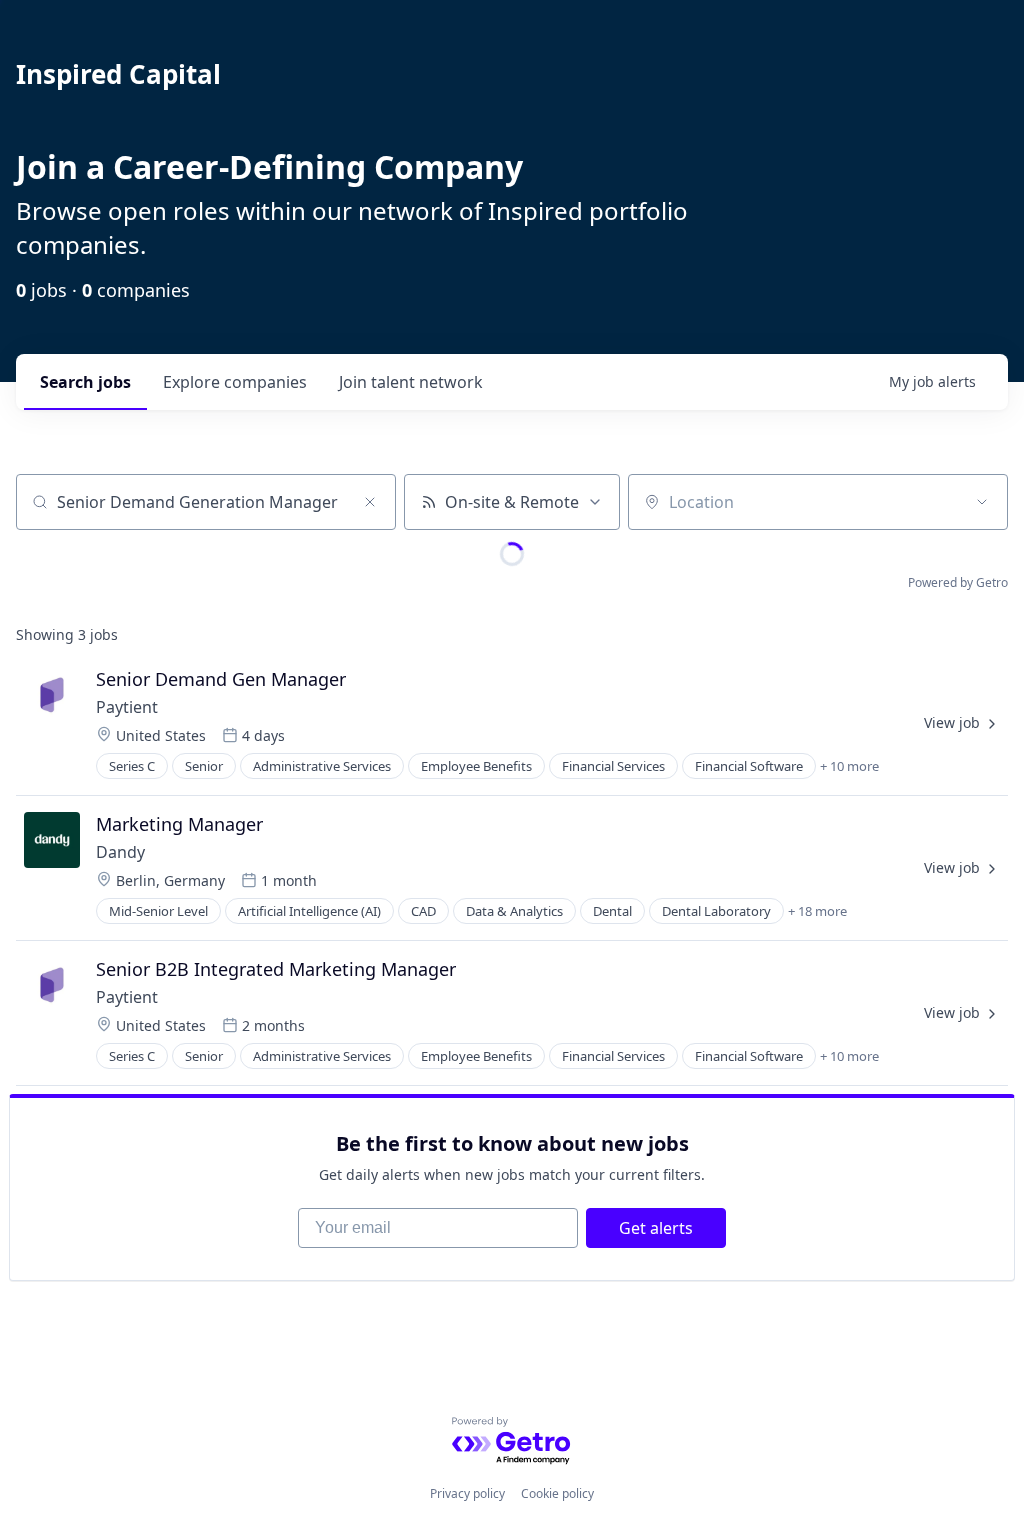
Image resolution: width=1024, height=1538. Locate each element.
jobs (85, 382)
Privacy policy (467, 1493)
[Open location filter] (982, 502)
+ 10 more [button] (849, 766)
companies (235, 382)
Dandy (120, 852)
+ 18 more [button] (817, 911)
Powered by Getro (958, 582)
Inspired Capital (118, 74)
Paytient (127, 707)
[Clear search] (370, 502)
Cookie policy (557, 1493)
